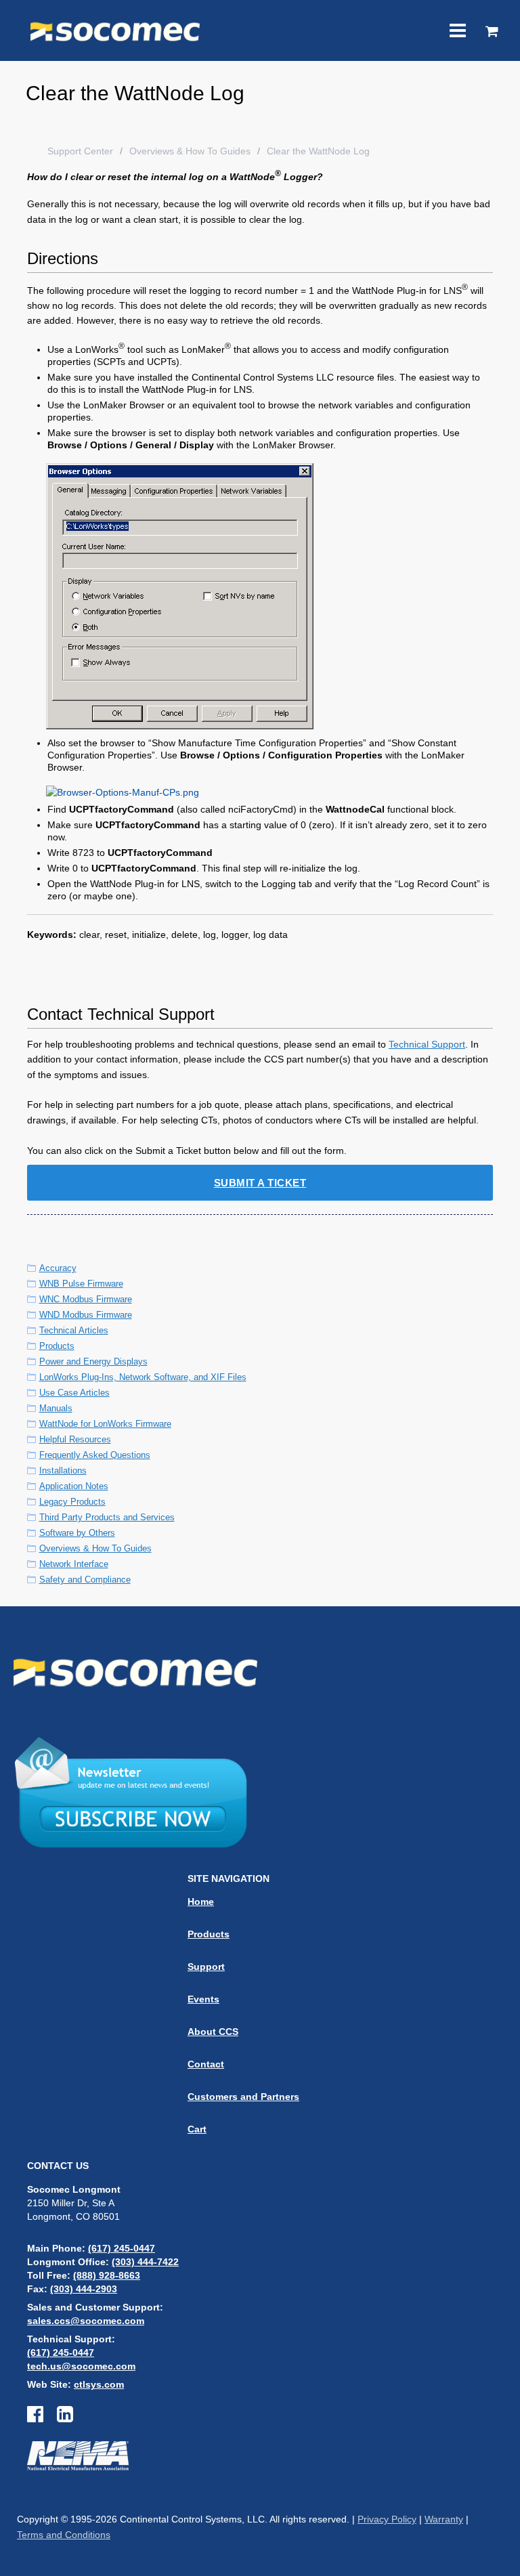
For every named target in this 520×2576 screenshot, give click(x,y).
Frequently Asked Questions (95, 1455)
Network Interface (74, 1564)
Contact (206, 2064)
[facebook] (42, 2418)
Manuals (56, 1408)
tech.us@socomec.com (81, 2366)
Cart (197, 2129)
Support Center (80, 151)
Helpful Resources (75, 1439)
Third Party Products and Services (107, 1517)
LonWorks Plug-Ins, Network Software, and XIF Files (143, 1377)
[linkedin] (65, 2418)
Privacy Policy (387, 2519)
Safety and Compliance (85, 1580)
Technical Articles (74, 1330)
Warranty (444, 2519)
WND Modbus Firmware (86, 1315)
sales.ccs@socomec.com (86, 2321)
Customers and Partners (243, 2097)
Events (203, 1999)
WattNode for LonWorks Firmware (105, 1424)
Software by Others (77, 1533)
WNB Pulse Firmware (81, 1284)
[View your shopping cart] (492, 33)
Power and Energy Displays (93, 1361)
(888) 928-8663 (107, 2275)
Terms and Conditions (64, 2535)
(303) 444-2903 (84, 2289)
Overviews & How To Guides (190, 151)
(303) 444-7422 (145, 2262)
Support (206, 1967)
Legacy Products (72, 1502)
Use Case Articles (74, 1393)
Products (57, 1346)
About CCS (213, 2032)
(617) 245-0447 (122, 2248)
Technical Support (427, 1044)
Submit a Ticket (260, 1183)
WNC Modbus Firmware (86, 1299)
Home (201, 1902)
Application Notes (74, 1486)
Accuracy (58, 1268)
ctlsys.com (99, 2384)
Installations (63, 1471)
